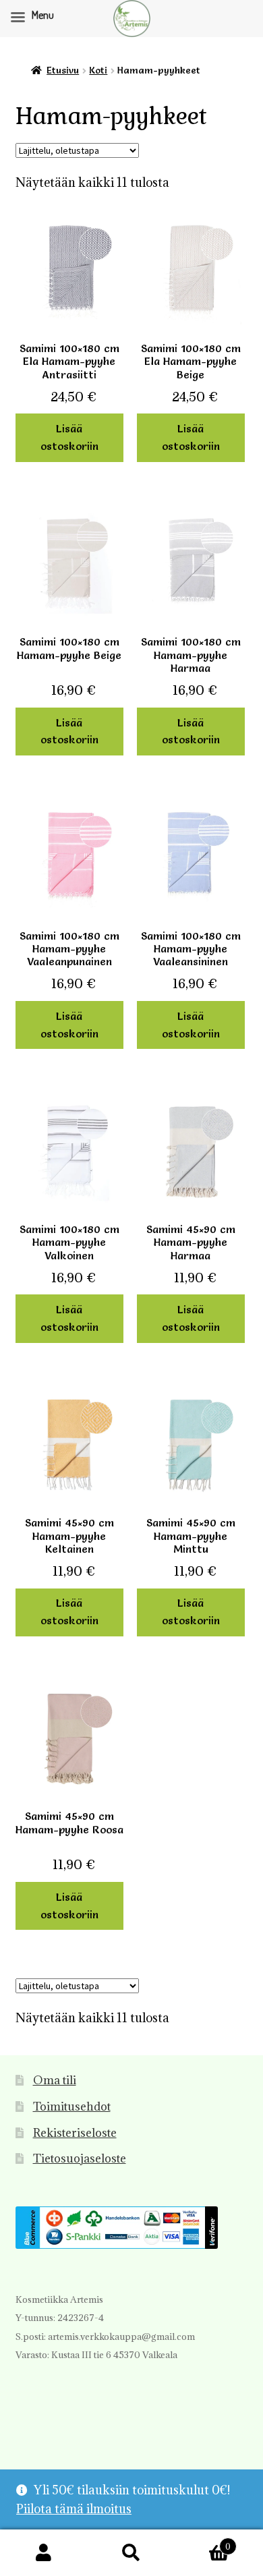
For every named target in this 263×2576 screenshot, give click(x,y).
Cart (203, 2541)
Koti (98, 70)
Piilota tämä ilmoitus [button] (74, 2509)
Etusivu (63, 70)
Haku (131, 2553)
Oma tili (55, 2080)
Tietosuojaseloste (80, 2158)
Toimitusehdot (72, 2107)
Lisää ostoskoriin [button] (69, 437)
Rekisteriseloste (75, 2133)
